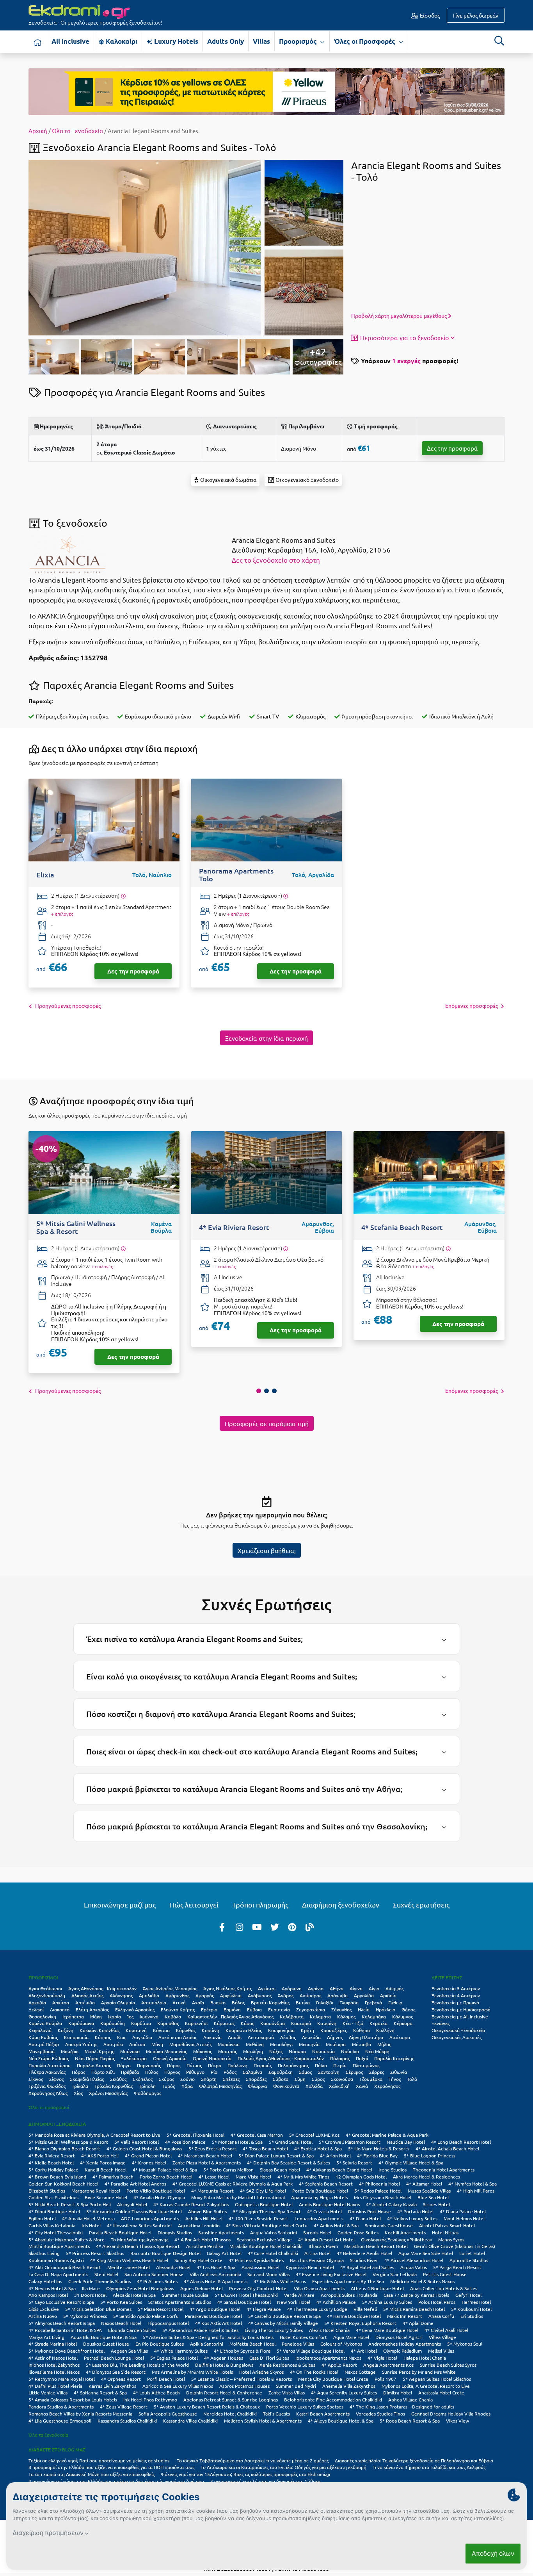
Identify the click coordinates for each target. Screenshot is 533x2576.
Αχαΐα (198, 2002)
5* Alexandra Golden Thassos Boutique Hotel (134, 2211)
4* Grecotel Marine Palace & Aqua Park (387, 2135)
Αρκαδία (37, 2002)
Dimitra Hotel (398, 2392)
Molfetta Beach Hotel (252, 2344)
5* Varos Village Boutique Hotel (311, 2351)
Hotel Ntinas (445, 2232)
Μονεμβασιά (42, 2051)
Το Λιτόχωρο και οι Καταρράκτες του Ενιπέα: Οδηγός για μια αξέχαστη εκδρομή (283, 2467)
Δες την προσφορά (452, 448)
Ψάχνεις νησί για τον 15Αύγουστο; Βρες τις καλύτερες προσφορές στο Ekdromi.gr (246, 2474)
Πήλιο (321, 2065)
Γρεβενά (373, 2002)
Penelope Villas (298, 2344)
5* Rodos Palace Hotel (378, 2191)
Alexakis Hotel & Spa (134, 2295)
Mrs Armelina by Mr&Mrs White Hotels (192, 2372)
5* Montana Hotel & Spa (237, 2142)
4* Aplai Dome (418, 2323)
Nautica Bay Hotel (406, 2142)
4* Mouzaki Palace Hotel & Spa (165, 2170)
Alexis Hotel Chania (329, 2330)
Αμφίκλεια (231, 1995)
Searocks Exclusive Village (264, 2239)
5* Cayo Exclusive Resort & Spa (61, 2302)
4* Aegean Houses (224, 2358)
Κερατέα (378, 2023)
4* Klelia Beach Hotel (51, 2162)
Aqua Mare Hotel (351, 2337)
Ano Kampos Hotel (48, 2295)
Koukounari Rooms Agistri (56, 2260)
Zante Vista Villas (287, 2392)
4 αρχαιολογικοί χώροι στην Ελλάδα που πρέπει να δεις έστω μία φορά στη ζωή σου (116, 2481)
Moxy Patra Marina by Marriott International (238, 2197)
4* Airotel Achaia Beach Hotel (447, 2148)
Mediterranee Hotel (129, 2267)
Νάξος (276, 2051)
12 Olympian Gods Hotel (361, 2177)
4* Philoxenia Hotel (379, 2184)
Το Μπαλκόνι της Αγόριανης (139, 2239)
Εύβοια (254, 2009)
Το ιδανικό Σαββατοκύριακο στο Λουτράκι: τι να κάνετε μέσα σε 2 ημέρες (253, 2460)
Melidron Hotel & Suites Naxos (422, 2281)
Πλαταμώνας (366, 2065)
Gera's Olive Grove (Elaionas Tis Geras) (455, 2246)
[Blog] (310, 1927)
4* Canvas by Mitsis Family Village (283, 2323)
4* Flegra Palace (264, 2309)
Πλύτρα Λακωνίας (47, 2072)
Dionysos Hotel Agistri (399, 2337)
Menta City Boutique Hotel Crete (333, 2379)
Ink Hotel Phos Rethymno (150, 2400)
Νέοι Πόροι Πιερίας (95, 2058)
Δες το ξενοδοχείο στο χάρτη (276, 560)
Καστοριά (301, 2023)
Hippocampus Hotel (168, 2323)
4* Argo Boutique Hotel (215, 2309)
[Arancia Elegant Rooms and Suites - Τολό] (145, 246)
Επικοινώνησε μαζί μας (120, 1905)
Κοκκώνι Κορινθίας (99, 2030)
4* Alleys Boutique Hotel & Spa (341, 2421)
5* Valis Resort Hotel (137, 2142)
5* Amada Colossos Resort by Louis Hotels (73, 2400)
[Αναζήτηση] (499, 41)
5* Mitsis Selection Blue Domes (98, 2309)
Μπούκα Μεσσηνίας (166, 2051)
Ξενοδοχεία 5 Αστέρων (456, 1988)
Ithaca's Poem (323, 2246)
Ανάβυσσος (260, 1995)
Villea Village (442, 2337)
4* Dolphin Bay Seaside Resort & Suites (289, 2162)
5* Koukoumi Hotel (471, 2309)
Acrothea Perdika (205, 2246)
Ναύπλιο (350, 2051)
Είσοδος (429, 15)
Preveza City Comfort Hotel (258, 2288)
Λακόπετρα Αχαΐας (178, 2037)
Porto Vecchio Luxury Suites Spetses (305, 2407)
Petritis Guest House (445, 2274)
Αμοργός (205, 1995)
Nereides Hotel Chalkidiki (230, 2414)
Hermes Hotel (476, 2302)
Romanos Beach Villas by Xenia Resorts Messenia (80, 2414)
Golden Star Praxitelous (53, 2197)
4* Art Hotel (364, 2351)
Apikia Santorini (207, 2344)
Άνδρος (286, 1995)
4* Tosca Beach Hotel (265, 2148)
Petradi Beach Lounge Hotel (114, 2358)
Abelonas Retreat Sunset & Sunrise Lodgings (231, 2400)
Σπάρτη (209, 2079)
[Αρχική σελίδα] (38, 42)
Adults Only (226, 41)
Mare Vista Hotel (253, 2177)
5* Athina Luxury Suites (387, 2302)
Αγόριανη (292, 1988)
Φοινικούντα (286, 2086)
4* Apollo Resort (339, 2365)
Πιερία (340, 2065)
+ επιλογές (62, 914)
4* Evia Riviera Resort (52, 2155)
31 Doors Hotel (90, 2295)
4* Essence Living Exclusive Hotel (331, 2274)
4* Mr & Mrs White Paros (280, 2281)
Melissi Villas (441, 2351)
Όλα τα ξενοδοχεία (48, 2435)
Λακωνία (212, 2037)
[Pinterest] (292, 1927)
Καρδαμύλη (113, 2023)
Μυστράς (227, 2051)
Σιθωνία (399, 2072)
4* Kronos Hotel (149, 2162)
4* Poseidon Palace (185, 2142)
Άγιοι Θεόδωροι (45, 1988)
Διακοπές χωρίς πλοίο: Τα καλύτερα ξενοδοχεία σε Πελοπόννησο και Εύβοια (415, 2460)
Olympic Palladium (402, 2351)
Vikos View (457, 2421)
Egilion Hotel (42, 2218)
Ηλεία (364, 2009)
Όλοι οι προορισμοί (49, 2107)
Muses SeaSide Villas (429, 2191)
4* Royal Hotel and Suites (367, 2267)
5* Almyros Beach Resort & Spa (62, 2323)
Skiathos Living (44, 2253)
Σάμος (305, 2072)
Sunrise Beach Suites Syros (448, 2365)
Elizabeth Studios (47, 2191)
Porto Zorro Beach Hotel (166, 2177)
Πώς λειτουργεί (194, 1905)
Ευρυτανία (279, 2009)
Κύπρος (103, 2037)
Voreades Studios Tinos (380, 2414)
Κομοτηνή (136, 2030)
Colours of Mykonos (341, 2344)
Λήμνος (335, 2037)
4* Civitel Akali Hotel (446, 2330)
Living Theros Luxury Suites (274, 2330)
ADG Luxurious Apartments (150, 2218)
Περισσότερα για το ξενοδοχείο (404, 337)
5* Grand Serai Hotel (291, 2142)
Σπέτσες (231, 2079)
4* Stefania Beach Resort (326, 2184)
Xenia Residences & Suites (287, 2365)
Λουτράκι (113, 2044)
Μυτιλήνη (253, 2051)
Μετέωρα (336, 2044)
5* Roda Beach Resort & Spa (410, 2421)
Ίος (130, 2016)
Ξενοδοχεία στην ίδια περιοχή (266, 1038)
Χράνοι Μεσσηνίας (108, 2093)
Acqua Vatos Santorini (274, 2232)
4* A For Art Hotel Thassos (203, 2239)
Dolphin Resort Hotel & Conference (224, 2392)
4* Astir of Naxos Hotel (53, 2358)
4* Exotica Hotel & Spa (318, 2148)
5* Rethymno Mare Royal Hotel (62, 2379)
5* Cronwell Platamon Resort (350, 2142)
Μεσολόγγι (281, 2044)
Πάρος (174, 2065)
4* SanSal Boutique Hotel (244, 2302)
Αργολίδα (364, 1995)
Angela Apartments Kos (388, 2365)
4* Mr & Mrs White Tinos (303, 2177)
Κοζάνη (66, 2030)
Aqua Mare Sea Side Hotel (426, 2253)
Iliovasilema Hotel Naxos (54, 2372)
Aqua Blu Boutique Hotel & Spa (104, 2337)
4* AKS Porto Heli (100, 2155)
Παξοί (362, 2058)
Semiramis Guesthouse (389, 2225)
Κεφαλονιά (40, 2030)
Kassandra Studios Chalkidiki (127, 2421)
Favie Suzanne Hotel (106, 2197)
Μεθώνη (255, 2044)
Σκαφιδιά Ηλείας (87, 2079)
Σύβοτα (281, 2079)
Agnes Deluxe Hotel (202, 2288)
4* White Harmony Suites (181, 2351)
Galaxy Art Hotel (224, 2253)
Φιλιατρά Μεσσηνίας (220, 2086)
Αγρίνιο (316, 1988)
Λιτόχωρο (400, 2037)
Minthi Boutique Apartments (59, 2246)
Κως (122, 2037)
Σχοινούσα (342, 2079)
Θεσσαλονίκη (42, 2016)
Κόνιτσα (161, 2030)
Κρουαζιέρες (334, 2030)
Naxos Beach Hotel (121, 2323)
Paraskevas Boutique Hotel (213, 2316)
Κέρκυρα (403, 2023)
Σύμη (300, 2079)
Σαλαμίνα (252, 2072)
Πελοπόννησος (293, 2065)
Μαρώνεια (229, 2044)
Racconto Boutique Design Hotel (165, 2253)
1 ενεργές (406, 361)
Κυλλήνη (385, 2030)
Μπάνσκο (130, 2051)
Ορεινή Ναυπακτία (212, 2058)
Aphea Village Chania (410, 2400)
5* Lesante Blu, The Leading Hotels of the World (137, 2365)
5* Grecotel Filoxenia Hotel (195, 2135)
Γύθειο (395, 2002)
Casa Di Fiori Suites (269, 2358)
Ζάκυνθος (341, 2009)
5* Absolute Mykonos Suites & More (67, 2239)
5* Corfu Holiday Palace (53, 2170)
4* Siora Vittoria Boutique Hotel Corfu (267, 2225)
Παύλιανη (237, 2065)
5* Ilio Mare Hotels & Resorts (379, 2148)
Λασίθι (235, 2037)
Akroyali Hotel (132, 2204)
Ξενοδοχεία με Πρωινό (455, 2002)
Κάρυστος (224, 2023)
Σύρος (318, 2079)
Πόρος (78, 2072)
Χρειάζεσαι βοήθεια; (267, 1550)
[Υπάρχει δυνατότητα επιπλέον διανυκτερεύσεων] (123, 896)
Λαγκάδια (142, 2037)
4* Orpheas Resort (121, 2379)
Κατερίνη (327, 2023)
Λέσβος (288, 2037)
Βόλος (238, 2002)
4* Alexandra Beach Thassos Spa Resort (138, 2246)
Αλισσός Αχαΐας (87, 1995)
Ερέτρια (209, 2009)
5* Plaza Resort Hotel (161, 2309)
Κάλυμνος (402, 2016)
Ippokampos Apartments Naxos (328, 2358)
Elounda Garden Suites (132, 2330)
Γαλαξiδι (325, 2002)
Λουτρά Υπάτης (81, 2044)
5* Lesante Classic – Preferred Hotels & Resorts (242, 2379)
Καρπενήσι (196, 2023)
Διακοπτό (60, 2009)
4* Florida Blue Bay (377, 2155)
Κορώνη (211, 2030)
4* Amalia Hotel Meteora (88, 2218)
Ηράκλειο (386, 2009)
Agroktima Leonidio (199, 2225)
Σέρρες (377, 2072)
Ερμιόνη (232, 2009)
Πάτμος (194, 2065)
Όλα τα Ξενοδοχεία (77, 131)
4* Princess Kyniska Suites (256, 2260)
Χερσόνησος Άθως (48, 2093)
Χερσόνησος (387, 2086)
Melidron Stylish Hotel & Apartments (263, 2421)
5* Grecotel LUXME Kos (314, 2135)
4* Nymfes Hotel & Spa (473, 2184)
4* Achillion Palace (336, 2302)
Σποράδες (256, 2079)
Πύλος (152, 2072)
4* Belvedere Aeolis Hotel (364, 2253)
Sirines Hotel (436, 2204)
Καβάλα (173, 2016)
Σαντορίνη (329, 2072)
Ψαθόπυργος (147, 2093)
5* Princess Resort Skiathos (95, 2253)
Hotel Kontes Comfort (303, 2337)
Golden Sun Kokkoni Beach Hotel (63, 2184)
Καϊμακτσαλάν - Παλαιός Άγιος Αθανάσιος (230, 2016)
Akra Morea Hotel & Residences (426, 2177)
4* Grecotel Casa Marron (257, 2135)
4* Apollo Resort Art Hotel (326, 2239)
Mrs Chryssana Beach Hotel (383, 2197)
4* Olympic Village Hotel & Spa (411, 2162)
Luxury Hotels (175, 41)
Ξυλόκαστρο (134, 2058)
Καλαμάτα (320, 2016)
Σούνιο (187, 2079)
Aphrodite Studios (469, 2260)
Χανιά (362, 2086)
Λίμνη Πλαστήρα (366, 2037)
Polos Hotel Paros (437, 2302)
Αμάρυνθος (177, 1995)
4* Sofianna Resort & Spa (100, 2392)
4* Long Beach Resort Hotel (461, 2142)
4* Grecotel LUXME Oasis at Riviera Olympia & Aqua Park (233, 2184)
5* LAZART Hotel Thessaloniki (246, 2295)
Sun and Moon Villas (268, 2274)
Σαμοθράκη (281, 2072)
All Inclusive (70, 41)
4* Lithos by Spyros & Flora (242, 2351)
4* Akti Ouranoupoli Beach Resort (65, 2267)
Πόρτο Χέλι (103, 2072)
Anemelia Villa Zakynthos (349, 2386)
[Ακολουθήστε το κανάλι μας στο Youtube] (257, 1927)
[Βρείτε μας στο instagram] (240, 1927)
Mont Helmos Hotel (464, 2218)
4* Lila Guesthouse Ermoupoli (60, 2421)
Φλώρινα (257, 2086)
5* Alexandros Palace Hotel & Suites (200, 2330)
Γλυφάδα (349, 2002)
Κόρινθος (186, 2030)
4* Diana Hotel (365, 2218)
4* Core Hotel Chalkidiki (273, 2253)
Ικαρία (115, 2016)
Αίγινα (356, 1988)
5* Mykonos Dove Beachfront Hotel (67, 2351)
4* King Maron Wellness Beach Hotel (129, 2260)
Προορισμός (299, 41)
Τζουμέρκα (371, 2079)
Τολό (412, 2079)
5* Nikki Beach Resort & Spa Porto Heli (70, 2204)
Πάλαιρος (340, 2058)
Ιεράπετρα (73, 2016)
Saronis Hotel (317, 2232)
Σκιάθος (118, 2079)
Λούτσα (137, 2044)
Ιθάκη (96, 2016)
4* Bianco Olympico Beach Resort (64, 2148)
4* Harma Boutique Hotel (354, 2316)
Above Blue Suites (207, 2211)
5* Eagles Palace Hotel (174, 2358)
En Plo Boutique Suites (160, 2344)
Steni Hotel (106, 2274)
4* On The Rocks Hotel (314, 2372)
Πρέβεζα (130, 2072)
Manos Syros (451, 2239)
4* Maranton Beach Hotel (205, 2155)
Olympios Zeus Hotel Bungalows (140, 2288)
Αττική (179, 2002)
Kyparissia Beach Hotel (310, 2267)
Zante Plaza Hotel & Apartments (207, 2162)
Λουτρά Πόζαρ (44, 2044)
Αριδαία (388, 1995)
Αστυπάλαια (154, 2002)
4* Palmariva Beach (113, 2177)
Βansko (218, 2002)
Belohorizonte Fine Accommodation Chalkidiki (333, 2400)
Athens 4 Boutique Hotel (377, 2288)
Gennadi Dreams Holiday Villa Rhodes (451, 2414)
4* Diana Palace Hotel (463, 2211)
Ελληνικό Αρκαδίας (135, 2009)
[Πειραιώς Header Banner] (266, 91)
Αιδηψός (394, 1988)
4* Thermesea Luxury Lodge (317, 2309)
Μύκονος (203, 2051)
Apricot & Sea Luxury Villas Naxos (178, 2386)
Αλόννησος (121, 1995)
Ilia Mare (91, 2288)
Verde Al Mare (299, 2295)
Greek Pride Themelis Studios (99, 2281)
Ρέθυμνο (195, 2072)
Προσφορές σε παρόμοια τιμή (267, 1423)
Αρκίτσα (61, 2002)
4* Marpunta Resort (212, 2191)
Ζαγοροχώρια (311, 2009)
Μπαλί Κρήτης (99, 2051)
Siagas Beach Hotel (280, 2170)
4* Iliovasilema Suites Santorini (139, 2225)
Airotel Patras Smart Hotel (447, 2225)
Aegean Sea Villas (129, 2351)
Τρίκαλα (80, 2086)
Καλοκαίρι (121, 41)
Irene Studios (393, 2170)
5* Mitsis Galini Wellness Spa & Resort (68, 2142)
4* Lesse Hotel (214, 2177)
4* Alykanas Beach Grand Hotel (339, 2170)
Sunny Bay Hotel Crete (198, 2260)
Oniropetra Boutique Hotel (264, 2204)
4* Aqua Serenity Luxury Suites (344, 2392)
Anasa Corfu (441, 2316)
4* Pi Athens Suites (157, 2281)
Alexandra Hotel (173, 2267)
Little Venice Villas (48, 2392)
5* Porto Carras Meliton (228, 2170)
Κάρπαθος (168, 2023)
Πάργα (124, 2065)
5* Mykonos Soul (465, 2344)
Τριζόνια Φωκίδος (47, 2086)
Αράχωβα (338, 1995)
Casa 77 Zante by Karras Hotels (416, 2295)
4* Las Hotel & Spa (216, 2267)
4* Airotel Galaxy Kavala (391, 2204)
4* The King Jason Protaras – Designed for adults (402, 2407)
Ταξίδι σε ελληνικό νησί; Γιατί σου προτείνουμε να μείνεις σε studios (99, 2460)
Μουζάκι (70, 2051)
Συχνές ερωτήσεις (421, 1905)
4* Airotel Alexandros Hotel (414, 2260)
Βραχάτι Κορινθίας (270, 2002)
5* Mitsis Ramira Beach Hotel (414, 2309)
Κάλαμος (346, 2016)
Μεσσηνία (309, 2044)
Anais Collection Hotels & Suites (444, 2288)
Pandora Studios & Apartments (61, 2407)
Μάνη (157, 2044)
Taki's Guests (276, 2414)
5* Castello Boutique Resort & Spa (284, 2316)
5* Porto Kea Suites (121, 2302)
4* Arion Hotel (335, 2155)
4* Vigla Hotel (382, 2358)
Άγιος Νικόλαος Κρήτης (227, 1988)
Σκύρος (166, 2079)
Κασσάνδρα (273, 2023)
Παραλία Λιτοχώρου (50, 2065)
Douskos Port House (370, 2211)
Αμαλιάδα (149, 1995)
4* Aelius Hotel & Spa (336, 2225)
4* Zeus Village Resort (124, 2407)
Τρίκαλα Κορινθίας (114, 2086)
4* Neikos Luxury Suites (412, 2218)
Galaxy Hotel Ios (45, 2281)
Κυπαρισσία (76, 2037)
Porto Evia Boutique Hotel (320, 2191)
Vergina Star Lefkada (395, 2274)
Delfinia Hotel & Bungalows (224, 2365)
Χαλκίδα (314, 2086)
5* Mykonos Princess (85, 2316)
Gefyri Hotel (468, 2295)
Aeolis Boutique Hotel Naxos (329, 2204)
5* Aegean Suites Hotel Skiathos (437, 2379)
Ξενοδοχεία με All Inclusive (460, 2016)
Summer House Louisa (185, 2295)
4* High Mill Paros (476, 2191)
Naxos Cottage (360, 2372)
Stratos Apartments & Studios (180, 2302)
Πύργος (172, 2072)
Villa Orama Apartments (319, 2288)
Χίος (78, 2093)
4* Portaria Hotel (415, 2211)
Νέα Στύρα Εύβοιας (49, 2058)
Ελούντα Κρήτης (178, 2009)
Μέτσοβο (362, 2044)
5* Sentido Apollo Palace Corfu (146, 2316)
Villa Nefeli (365, 2309)
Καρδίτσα (141, 2023)
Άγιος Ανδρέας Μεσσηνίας (170, 1988)
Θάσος (408, 2009)
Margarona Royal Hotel (96, 2191)
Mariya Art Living (46, 2337)
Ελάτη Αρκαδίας (92, 2009)
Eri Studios (472, 2316)
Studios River (364, 2260)
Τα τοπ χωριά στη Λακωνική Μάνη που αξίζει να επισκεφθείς (91, 2474)
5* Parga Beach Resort (457, 2267)
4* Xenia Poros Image (103, 2162)
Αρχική (38, 131)
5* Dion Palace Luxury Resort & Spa (276, 2155)
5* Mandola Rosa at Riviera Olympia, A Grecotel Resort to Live (94, 2135)
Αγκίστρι (267, 1988)
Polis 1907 (386, 2379)
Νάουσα (297, 2051)
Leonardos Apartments (319, 2218)
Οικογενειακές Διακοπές (457, 2037)
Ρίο (214, 2072)
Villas (261, 41)
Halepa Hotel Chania (425, 2358)
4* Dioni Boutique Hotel (54, 2211)
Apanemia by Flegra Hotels (319, 2197)
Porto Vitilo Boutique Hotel (156, 2191)
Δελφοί (36, 2009)
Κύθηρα (362, 2030)
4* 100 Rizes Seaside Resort (259, 2218)
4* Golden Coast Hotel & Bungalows (144, 2148)
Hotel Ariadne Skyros (261, 2372)
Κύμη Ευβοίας (43, 2037)
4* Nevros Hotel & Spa (52, 2288)
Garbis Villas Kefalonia (52, 2225)
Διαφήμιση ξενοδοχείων (341, 1905)
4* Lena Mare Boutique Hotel (387, 2330)
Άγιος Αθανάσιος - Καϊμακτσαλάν (102, 1988)
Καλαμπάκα (374, 2016)
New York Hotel (294, 2302)
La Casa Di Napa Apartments (58, 2274)
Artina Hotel (317, 2253)
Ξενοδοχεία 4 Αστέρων (456, 1995)
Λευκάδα (311, 2037)
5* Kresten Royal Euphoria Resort (360, 2323)
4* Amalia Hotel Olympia (159, 2197)
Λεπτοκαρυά (261, 2037)
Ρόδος (230, 2072)
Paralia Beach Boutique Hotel (120, 2232)
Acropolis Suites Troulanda (349, 2295)
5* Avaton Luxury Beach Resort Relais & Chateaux (207, 2407)
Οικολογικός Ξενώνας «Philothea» (396, 2239)
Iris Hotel (91, 2225)
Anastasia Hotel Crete (441, 2392)
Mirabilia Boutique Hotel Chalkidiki (266, 2246)
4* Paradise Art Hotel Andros (135, 2184)
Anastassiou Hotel (260, 2267)
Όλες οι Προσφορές (365, 41)
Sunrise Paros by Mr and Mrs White (419, 2372)
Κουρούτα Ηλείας (244, 2030)
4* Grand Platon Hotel (148, 2155)
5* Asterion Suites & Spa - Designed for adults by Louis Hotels (208, 2337)
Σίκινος (36, 2079)
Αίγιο (374, 1988)
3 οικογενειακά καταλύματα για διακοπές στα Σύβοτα (265, 2481)
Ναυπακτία (323, 2051)
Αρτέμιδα (85, 2002)
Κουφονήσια (281, 2030)
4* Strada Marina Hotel (53, 2344)
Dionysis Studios (175, 2232)
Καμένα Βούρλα (45, 2023)
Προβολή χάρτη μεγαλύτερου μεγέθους (400, 316)
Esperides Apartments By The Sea (348, 2281)
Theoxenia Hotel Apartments (444, 2170)
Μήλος (384, 2044)
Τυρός (168, 2086)
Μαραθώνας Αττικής (190, 2044)
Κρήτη (307, 2030)
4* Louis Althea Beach (156, 2392)
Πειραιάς (263, 2065)
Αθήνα (337, 1988)
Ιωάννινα (149, 2016)
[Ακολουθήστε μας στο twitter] (275, 1927)
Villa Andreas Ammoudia (215, 2274)
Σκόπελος (143, 2079)
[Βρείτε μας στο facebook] (222, 1927)
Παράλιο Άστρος (94, 2065)
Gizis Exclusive (44, 2309)
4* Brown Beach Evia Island (57, 2177)
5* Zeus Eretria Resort (212, 2148)
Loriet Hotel (472, 2253)
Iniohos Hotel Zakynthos (54, 2365)
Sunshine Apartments (221, 2232)
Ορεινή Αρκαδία (170, 2058)
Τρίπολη (147, 2086)
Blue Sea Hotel (433, 2197)
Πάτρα (215, 2065)
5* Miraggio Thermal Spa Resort (267, 2211)
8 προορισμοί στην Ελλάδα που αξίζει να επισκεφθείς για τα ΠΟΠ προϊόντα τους (111, 2467)
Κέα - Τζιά (353, 2023)
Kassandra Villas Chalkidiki (190, 2421)
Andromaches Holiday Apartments (405, 2344)
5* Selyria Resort (354, 2162)
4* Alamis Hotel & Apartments (216, 2281)
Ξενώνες (441, 2023)
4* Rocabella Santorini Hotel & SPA (65, 2330)
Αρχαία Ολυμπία (118, 2002)
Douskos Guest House (106, 2344)
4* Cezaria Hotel (324, 2211)
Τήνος (395, 2079)
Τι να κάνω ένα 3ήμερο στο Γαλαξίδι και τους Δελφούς (429, 2467)
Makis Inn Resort (405, 2316)
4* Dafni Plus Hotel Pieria (55, 2386)
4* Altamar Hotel (424, 2184)
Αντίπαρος (310, 1995)
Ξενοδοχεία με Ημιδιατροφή (461, 2009)
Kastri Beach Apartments (323, 2414)
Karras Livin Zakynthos (112, 2386)
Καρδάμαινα (81, 2023)
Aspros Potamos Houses (244, 2386)
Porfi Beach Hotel (166, 2379)
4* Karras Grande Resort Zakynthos (191, 2204)
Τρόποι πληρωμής (260, 1905)
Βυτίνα (303, 2002)
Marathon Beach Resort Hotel (376, 2246)
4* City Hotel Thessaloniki (56, 2232)
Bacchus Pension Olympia (317, 2260)
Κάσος (247, 2023)
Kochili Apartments (405, 2232)
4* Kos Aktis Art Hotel (219, 2323)
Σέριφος (354, 2072)
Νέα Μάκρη (377, 2051)
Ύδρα (187, 2086)
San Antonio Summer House (154, 2274)
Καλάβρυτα (292, 2016)
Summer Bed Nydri (296, 2386)
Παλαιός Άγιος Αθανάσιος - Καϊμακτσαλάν (281, 2058)
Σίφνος (56, 2079)
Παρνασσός (149, 2065)
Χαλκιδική (339, 2086)
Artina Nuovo (43, 2316)
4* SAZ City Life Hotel (263, 2191)
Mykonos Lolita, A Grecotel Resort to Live (426, 2386)
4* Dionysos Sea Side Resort (116, 2372)
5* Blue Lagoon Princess (430, 2155)
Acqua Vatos (414, 2267)
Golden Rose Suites (358, 2232)
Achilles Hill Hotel (204, 2218)
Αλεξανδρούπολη (47, 1995)
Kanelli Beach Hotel (106, 2170)
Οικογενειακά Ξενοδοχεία (458, 2030)
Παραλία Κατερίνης (394, 2058)
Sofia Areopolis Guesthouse (168, 2414)
